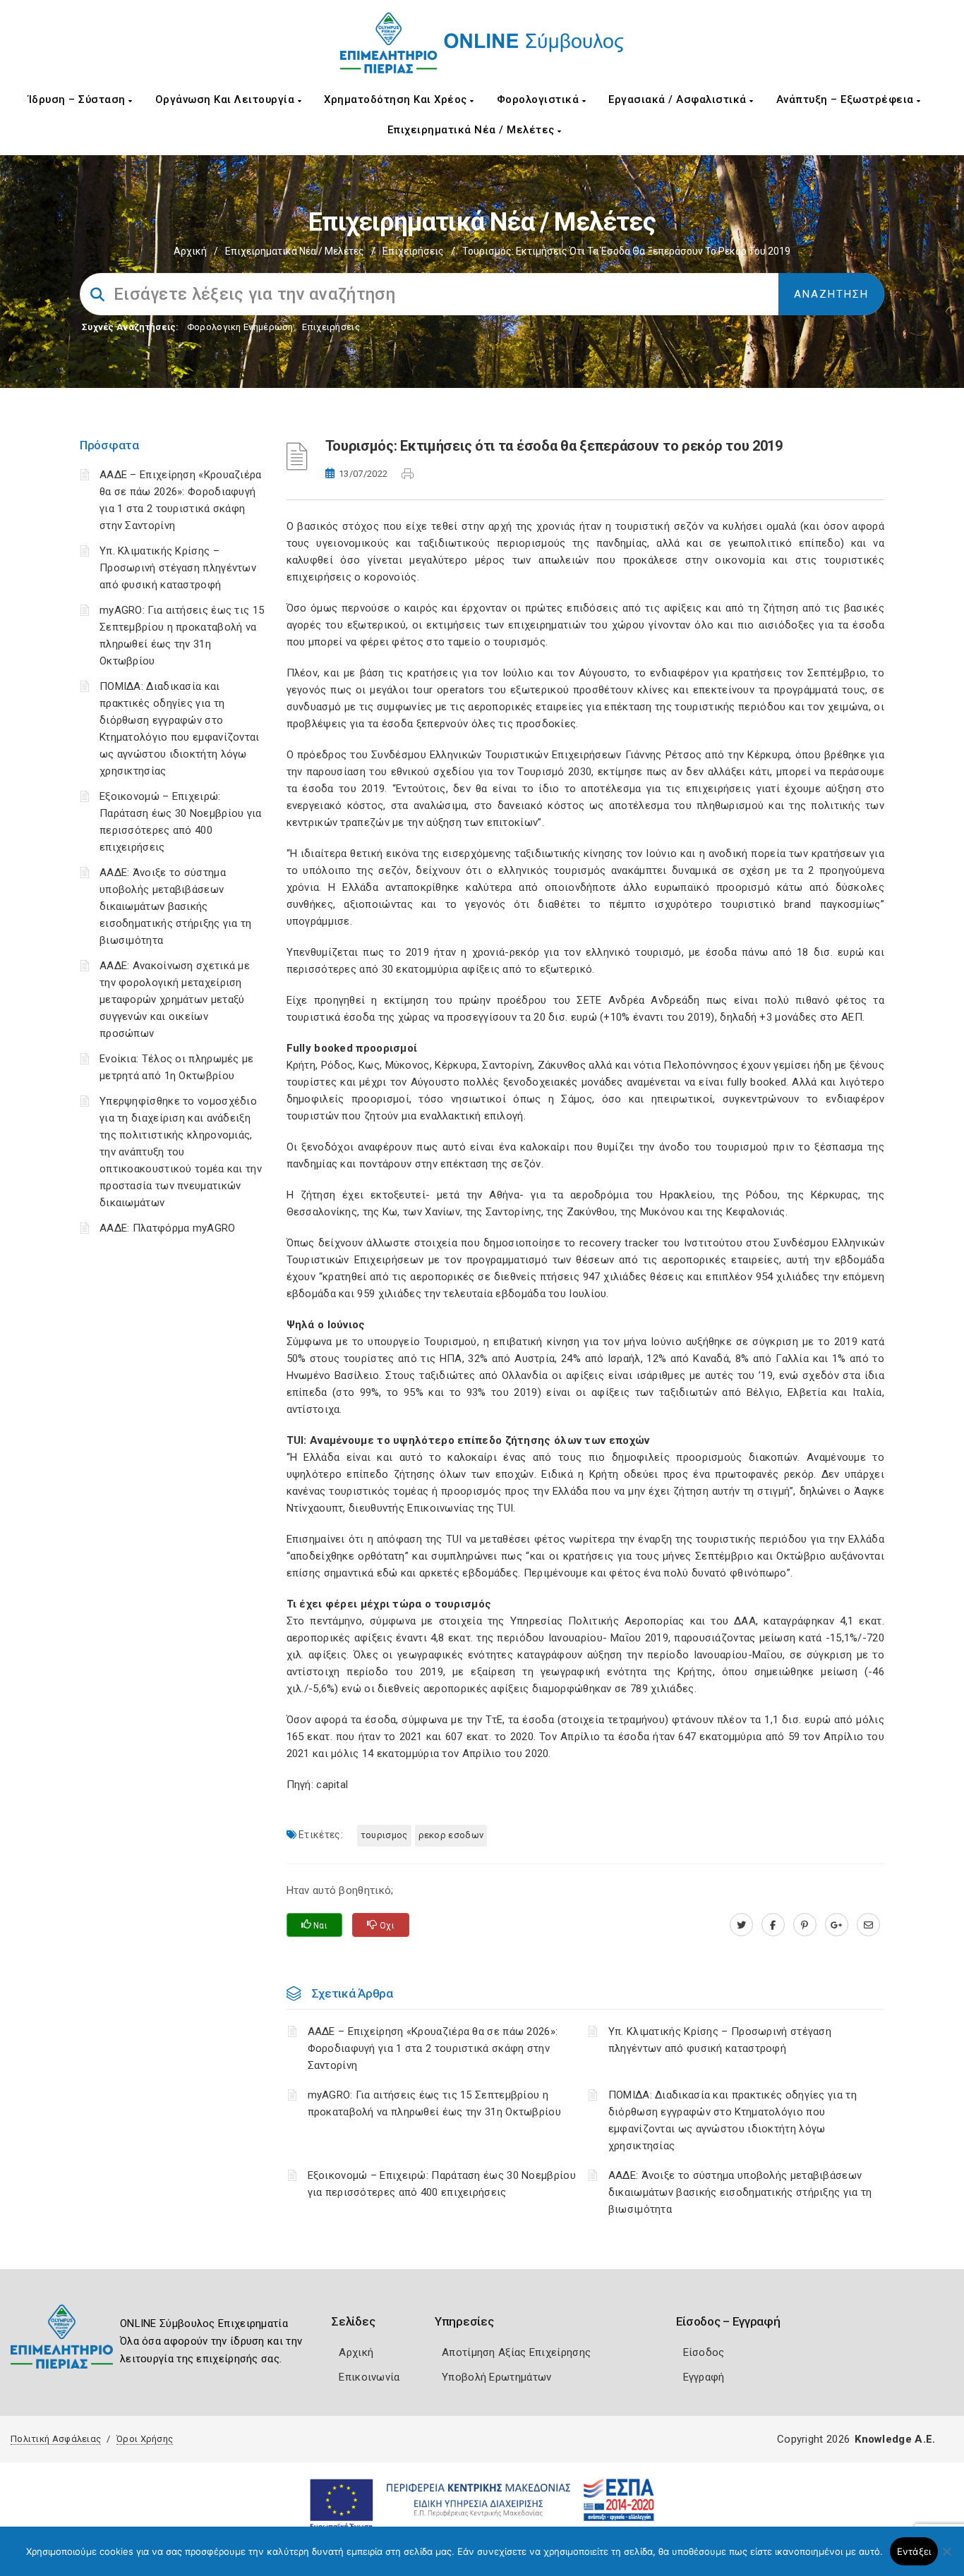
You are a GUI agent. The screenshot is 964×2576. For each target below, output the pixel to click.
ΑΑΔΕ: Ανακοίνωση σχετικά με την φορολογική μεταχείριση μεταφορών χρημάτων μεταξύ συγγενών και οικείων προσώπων (175, 1000)
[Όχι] (946, 2558)
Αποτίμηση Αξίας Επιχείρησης (516, 2352)
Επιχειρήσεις (413, 251)
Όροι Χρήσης (145, 2439)
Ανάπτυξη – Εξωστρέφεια (847, 99)
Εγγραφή (704, 2377)
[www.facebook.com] (773, 1925)
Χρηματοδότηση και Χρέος (397, 99)
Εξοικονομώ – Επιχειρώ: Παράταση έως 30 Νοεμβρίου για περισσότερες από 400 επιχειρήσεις (442, 2184)
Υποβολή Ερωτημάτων (496, 2377)
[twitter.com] (741, 1925)
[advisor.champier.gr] (868, 1925)
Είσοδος (704, 2352)
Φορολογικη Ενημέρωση (240, 327)
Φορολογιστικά (540, 99)
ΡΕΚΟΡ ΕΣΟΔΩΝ (451, 1835)
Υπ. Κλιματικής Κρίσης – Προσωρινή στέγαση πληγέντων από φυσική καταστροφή (178, 568)
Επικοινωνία (369, 2377)
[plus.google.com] (837, 1925)
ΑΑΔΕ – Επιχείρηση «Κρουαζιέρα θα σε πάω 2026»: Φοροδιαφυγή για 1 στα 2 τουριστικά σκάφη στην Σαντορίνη (433, 2048)
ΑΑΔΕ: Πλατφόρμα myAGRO (168, 1228)
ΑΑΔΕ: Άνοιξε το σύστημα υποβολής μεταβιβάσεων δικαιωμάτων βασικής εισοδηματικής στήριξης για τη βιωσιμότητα (176, 906)
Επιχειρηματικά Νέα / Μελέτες (473, 130)
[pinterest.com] (805, 1925)
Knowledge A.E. (895, 2439)
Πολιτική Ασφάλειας (56, 2439)
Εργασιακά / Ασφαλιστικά (679, 99)
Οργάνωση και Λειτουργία (227, 99)
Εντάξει (914, 2551)
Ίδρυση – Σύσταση (79, 99)
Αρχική (190, 251)
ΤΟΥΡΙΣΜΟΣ (384, 1835)
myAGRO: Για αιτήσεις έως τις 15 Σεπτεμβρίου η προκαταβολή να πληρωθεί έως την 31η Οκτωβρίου (435, 2103)
